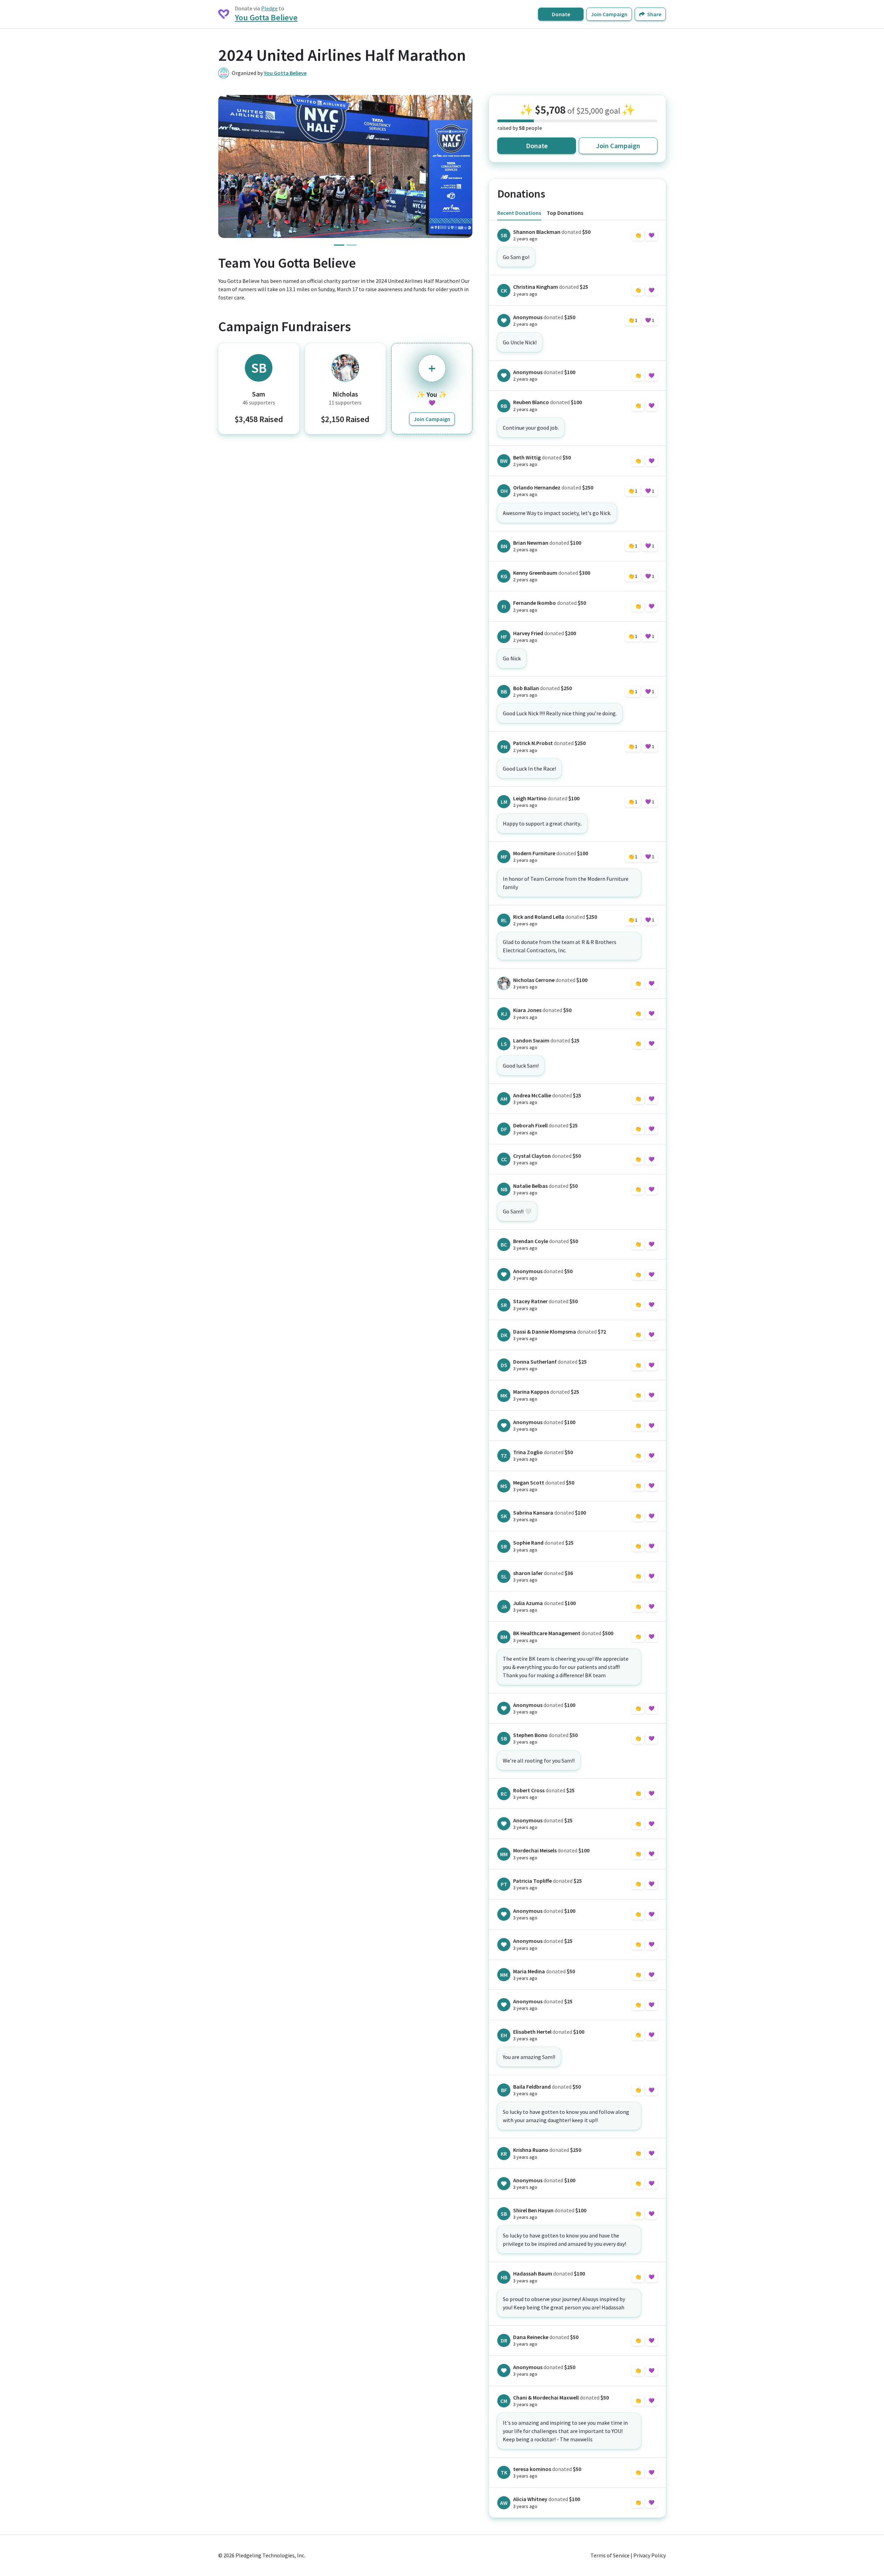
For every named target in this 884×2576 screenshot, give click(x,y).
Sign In (645, 235)
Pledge (269, 8)
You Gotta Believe (266, 17)
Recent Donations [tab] (519, 213)
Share (654, 14)
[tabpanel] (577, 1369)
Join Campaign (609, 14)
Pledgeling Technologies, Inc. (270, 2555)
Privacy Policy (650, 2555)
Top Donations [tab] (565, 213)
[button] (229, 166)
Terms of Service (610, 2555)
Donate (561, 14)
